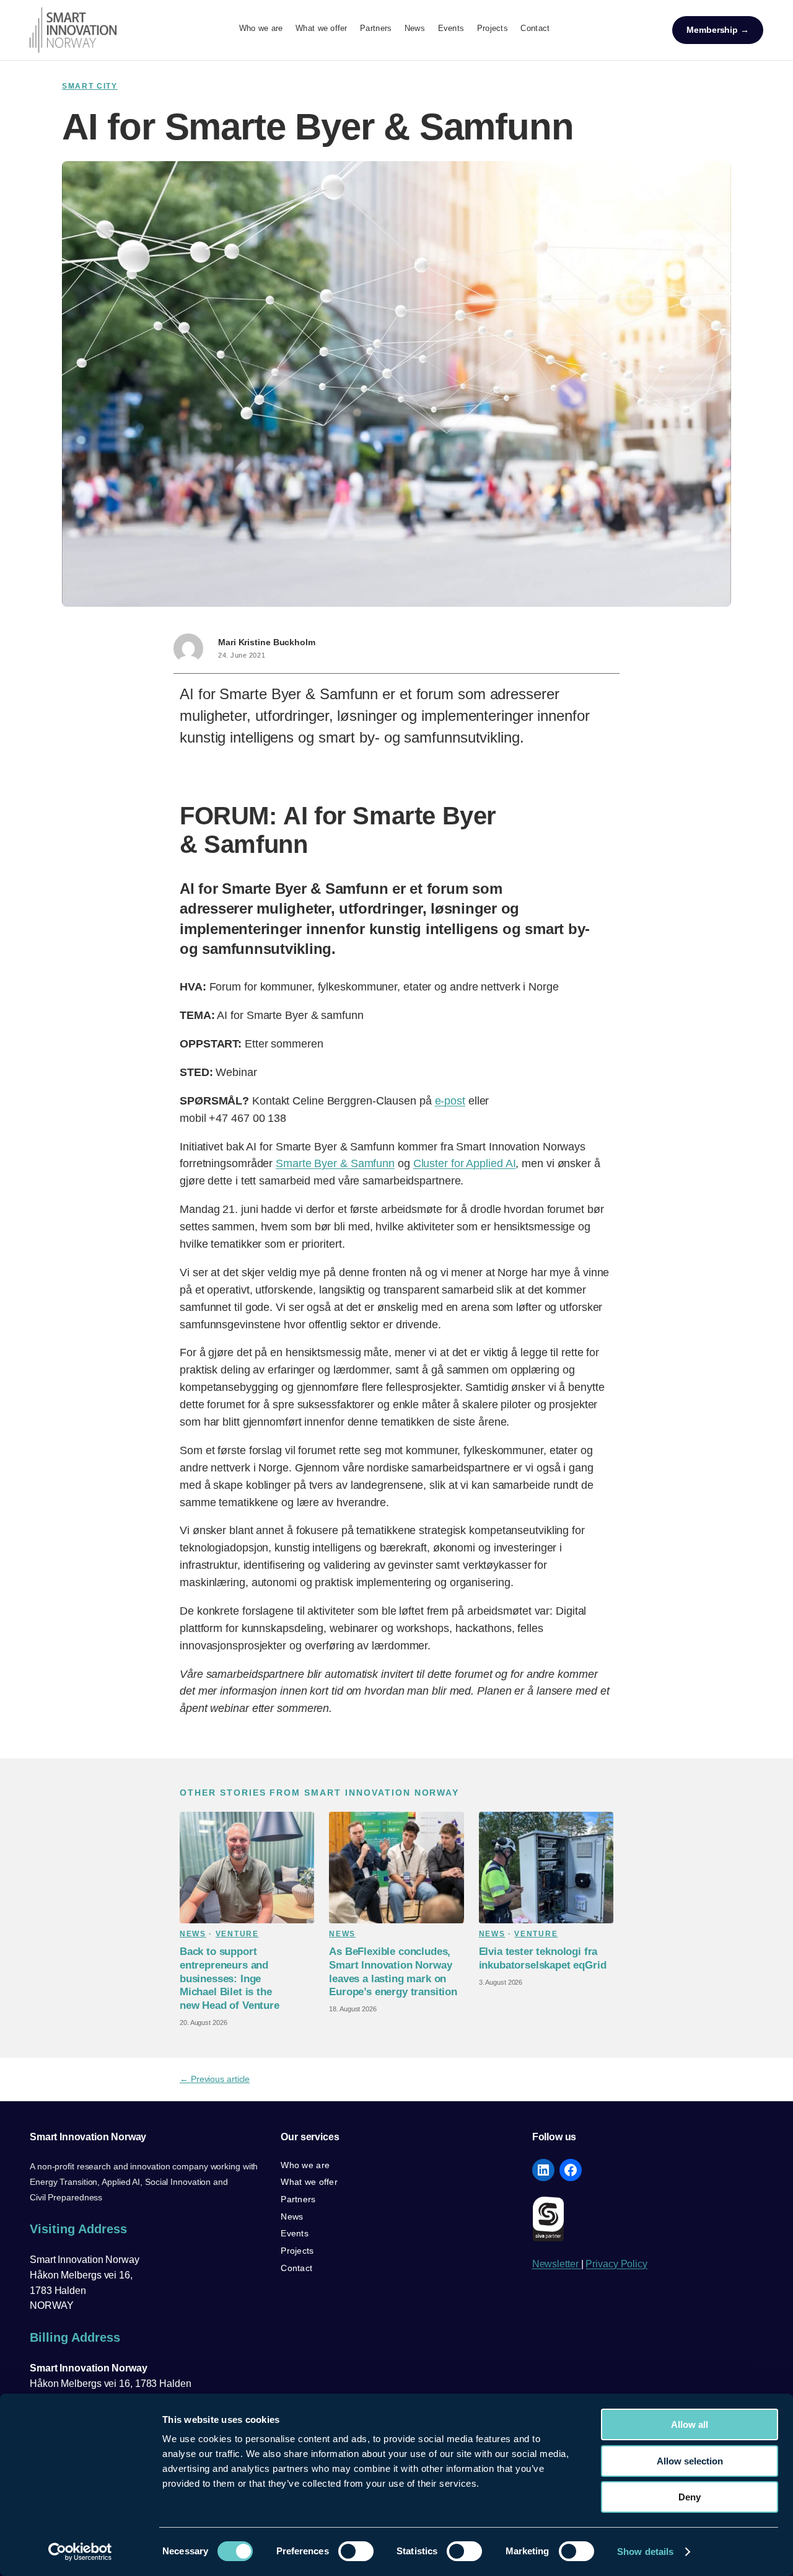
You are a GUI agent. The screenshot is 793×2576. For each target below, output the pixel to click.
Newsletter (557, 2264)
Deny (690, 2497)
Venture (237, 1934)
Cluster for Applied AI (465, 1163)
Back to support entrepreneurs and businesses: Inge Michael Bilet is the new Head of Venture (230, 1978)
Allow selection (690, 2461)
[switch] (356, 2551)
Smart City (90, 86)
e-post (450, 1101)
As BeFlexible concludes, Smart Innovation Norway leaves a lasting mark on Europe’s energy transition (393, 1972)
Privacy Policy (616, 2264)
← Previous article (215, 2079)
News (193, 1934)
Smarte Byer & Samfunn (335, 1163)
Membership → (718, 30)
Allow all (690, 2424)
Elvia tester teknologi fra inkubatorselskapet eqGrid (543, 1958)
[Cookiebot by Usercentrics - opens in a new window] (80, 2552)
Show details (645, 2552)
